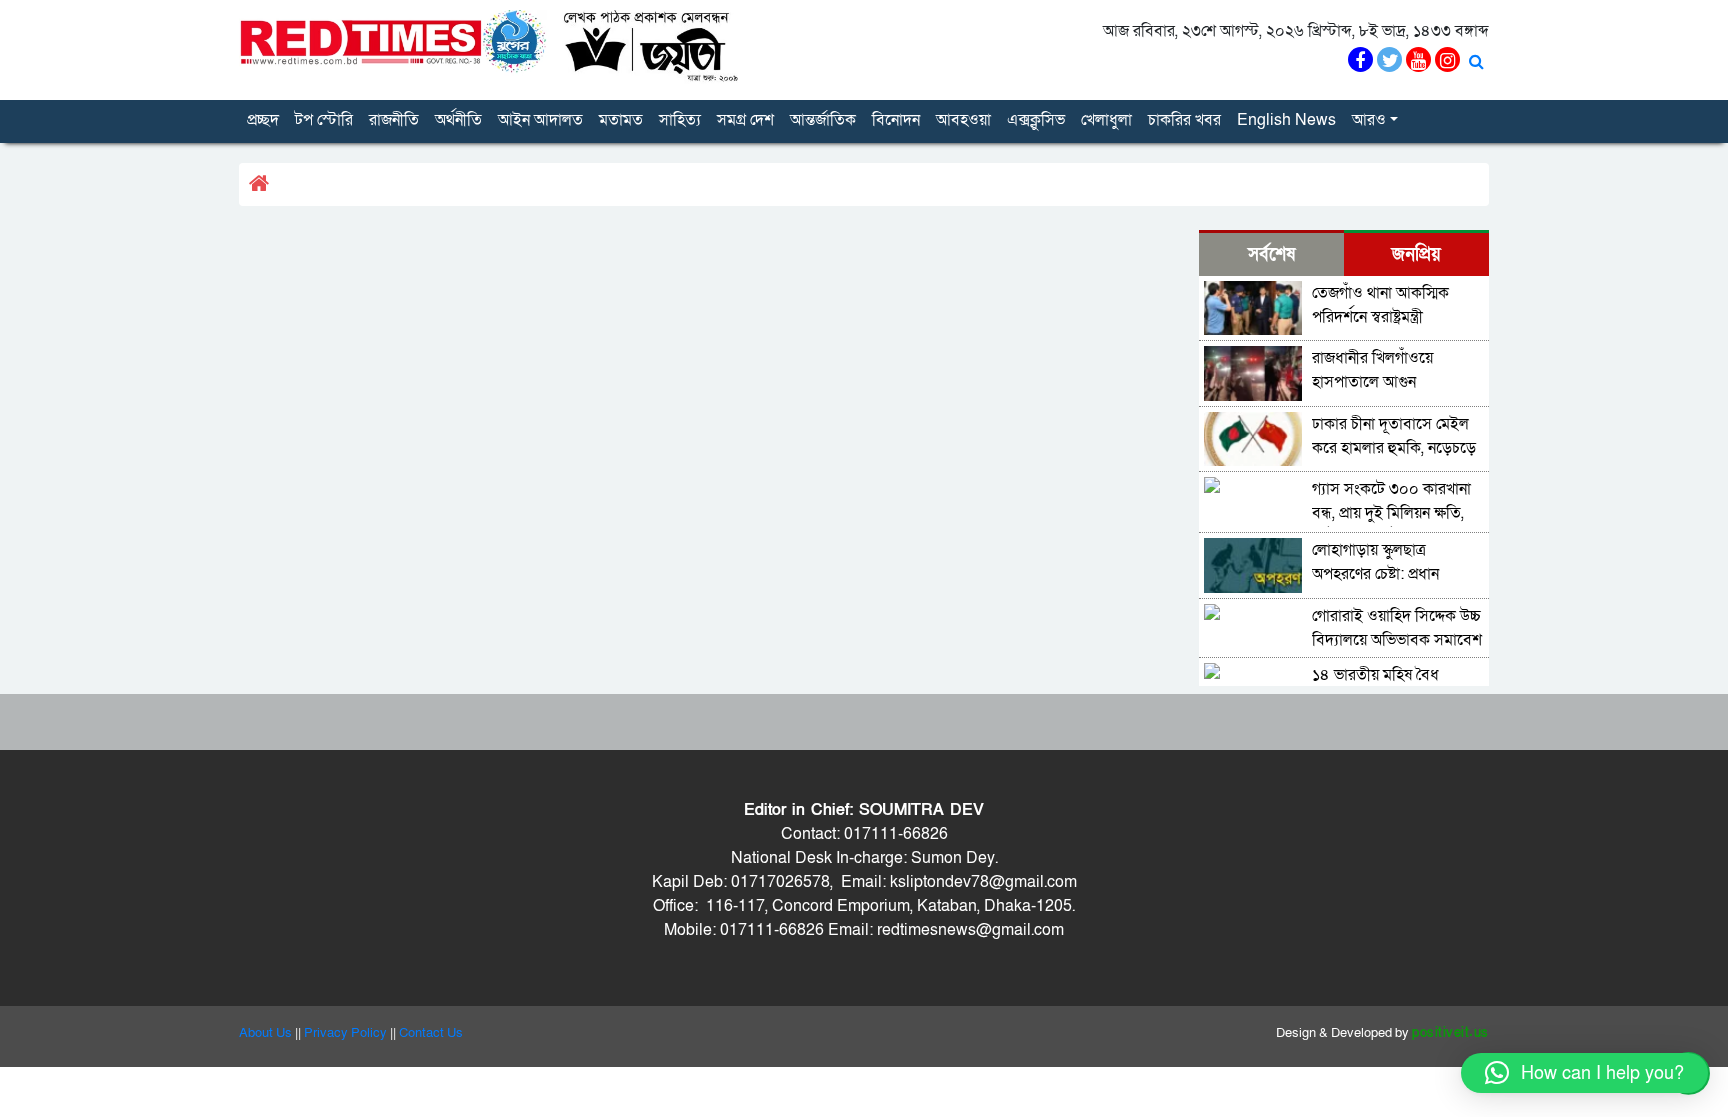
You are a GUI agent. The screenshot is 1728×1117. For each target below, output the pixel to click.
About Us (265, 1033)
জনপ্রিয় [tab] (1416, 254)
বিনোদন (896, 120)
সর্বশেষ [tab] (1271, 254)
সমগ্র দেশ (745, 120)
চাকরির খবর (1184, 120)
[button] (1584, 1073)
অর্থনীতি (458, 120)
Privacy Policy (345, 1033)
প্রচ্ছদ (263, 120)
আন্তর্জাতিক (823, 120)
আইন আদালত (540, 120)
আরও (1369, 120)
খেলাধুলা (1106, 120)
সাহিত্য (680, 120)
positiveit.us (1450, 1033)
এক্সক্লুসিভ (1036, 120)
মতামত (621, 120)
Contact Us (431, 1033)
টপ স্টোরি (324, 120)
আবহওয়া (963, 120)
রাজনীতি (394, 120)
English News (1286, 120)
